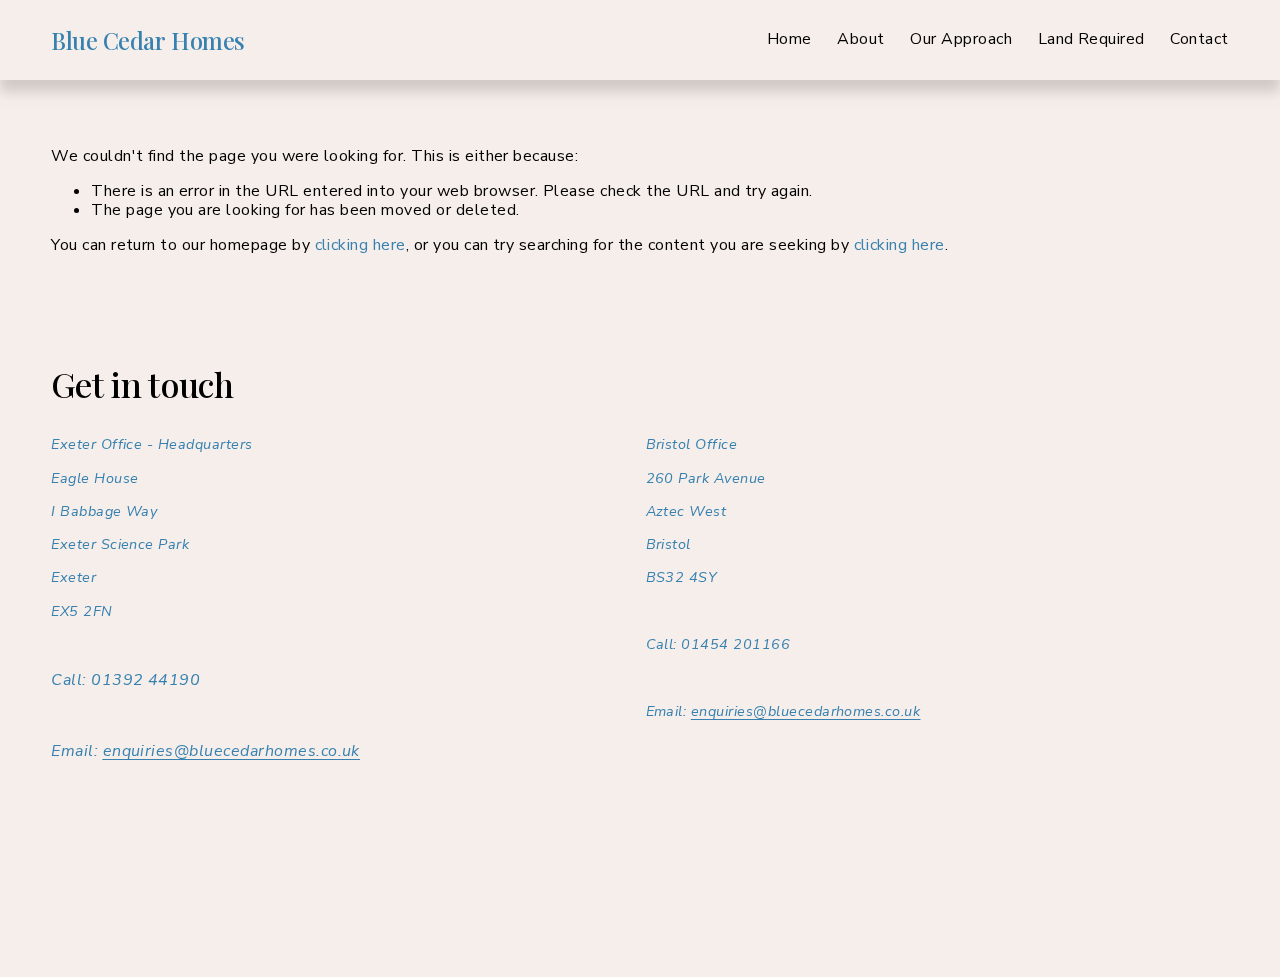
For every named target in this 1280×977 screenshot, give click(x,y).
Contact (1199, 40)
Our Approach (961, 40)
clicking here (360, 245)
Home (789, 40)
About (860, 40)
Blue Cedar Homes (147, 40)
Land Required (1091, 40)
